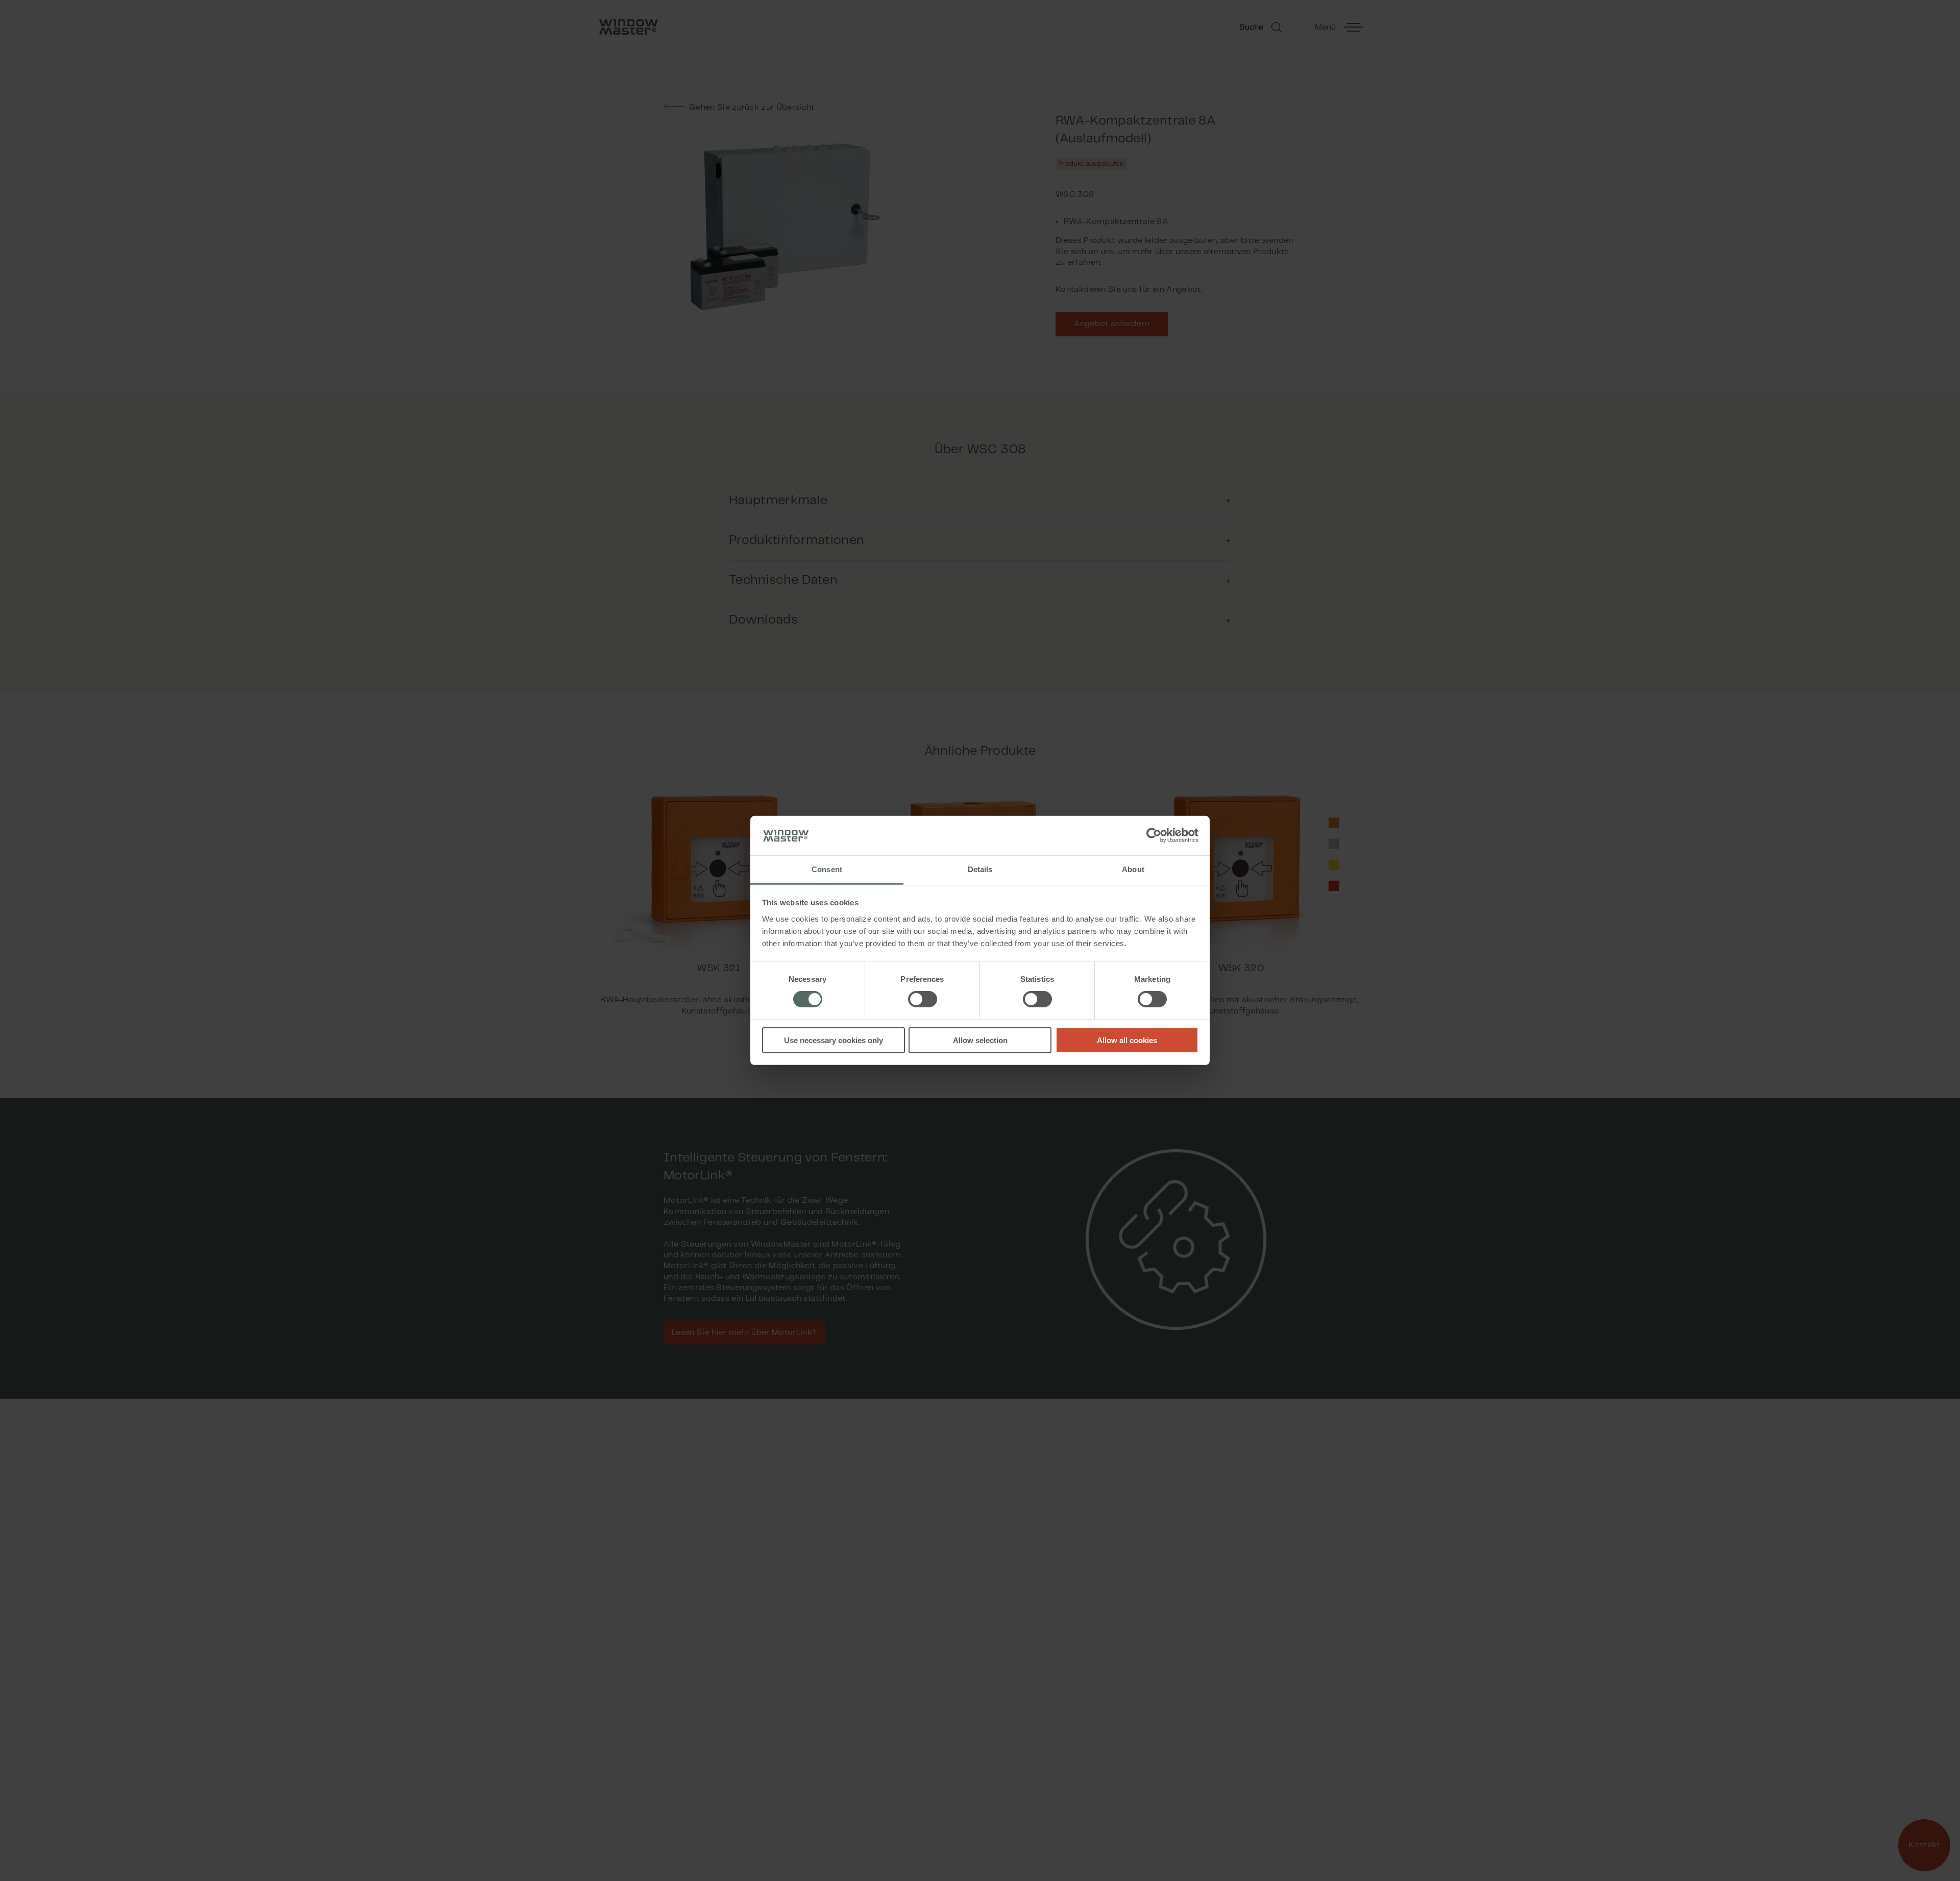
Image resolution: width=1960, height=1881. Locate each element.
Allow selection (980, 1040)
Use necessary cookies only (834, 1040)
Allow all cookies (1127, 1040)
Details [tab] (980, 869)
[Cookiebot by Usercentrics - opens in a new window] (1154, 835)
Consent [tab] (827, 869)
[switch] (923, 999)
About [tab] (1133, 869)
